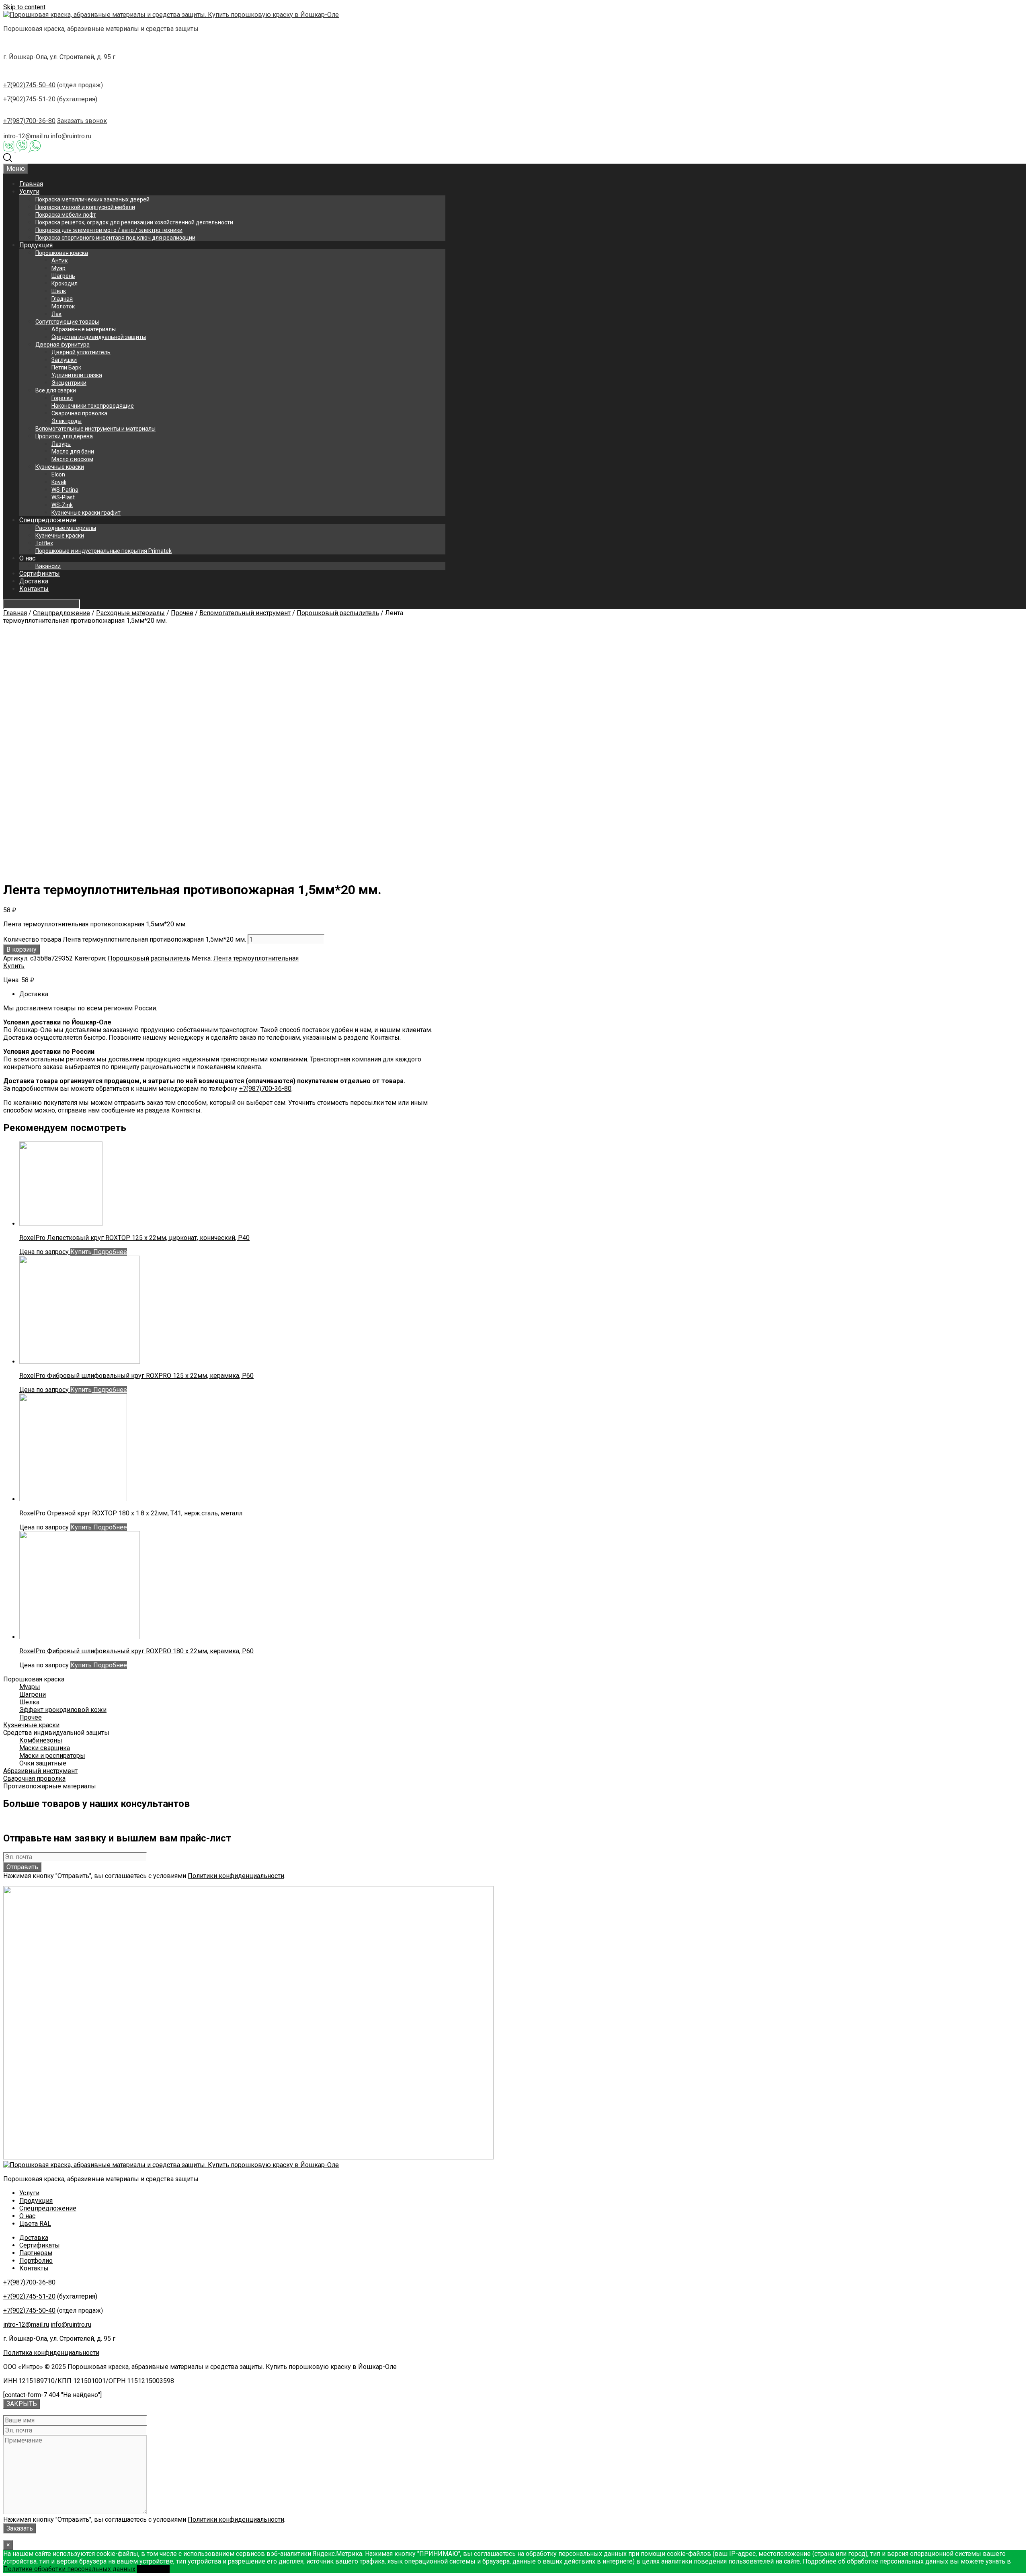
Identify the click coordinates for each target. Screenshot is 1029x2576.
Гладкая (62, 299)
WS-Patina (65, 490)
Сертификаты (40, 574)
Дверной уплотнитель (81, 352)
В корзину (22, 949)
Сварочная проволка (79, 413)
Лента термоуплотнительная (256, 958)
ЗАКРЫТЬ (22, 2404)
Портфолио (36, 2261)
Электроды (67, 421)
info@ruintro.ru (71, 136)
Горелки (62, 398)
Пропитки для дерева (64, 436)
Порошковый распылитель (338, 613)
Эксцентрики (69, 383)
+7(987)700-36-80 (29, 121)
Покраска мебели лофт (66, 215)
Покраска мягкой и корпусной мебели (85, 207)
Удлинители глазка (77, 375)
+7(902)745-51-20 (29, 99)
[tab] (232, 994)
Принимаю (153, 2569)
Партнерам (36, 2253)
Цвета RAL (35, 2224)
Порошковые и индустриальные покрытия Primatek (104, 551)
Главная (31, 184)
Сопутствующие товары (67, 322)
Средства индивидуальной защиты (99, 337)
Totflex (44, 543)
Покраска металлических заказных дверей (92, 199)
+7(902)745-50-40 (29, 85)
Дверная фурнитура (63, 345)
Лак (56, 314)
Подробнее (109, 1252)
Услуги (29, 192)
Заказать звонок (82, 121)
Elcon (58, 474)
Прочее (182, 613)
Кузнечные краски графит (86, 513)
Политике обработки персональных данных (69, 2569)
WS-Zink (62, 505)
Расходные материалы (66, 528)
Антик (59, 261)
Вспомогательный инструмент (245, 613)
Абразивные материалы (84, 329)
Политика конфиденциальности (51, 2353)
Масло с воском (72, 459)
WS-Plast (63, 497)
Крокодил (65, 283)
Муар (58, 268)
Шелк (59, 291)
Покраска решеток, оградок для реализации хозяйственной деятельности (134, 222)
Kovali (59, 482)
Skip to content (24, 7)
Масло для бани (73, 452)
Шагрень (63, 276)
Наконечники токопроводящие (93, 406)
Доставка (34, 581)
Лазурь (61, 444)
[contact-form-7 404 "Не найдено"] (52, 2395)
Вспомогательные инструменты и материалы (95, 429)
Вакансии (48, 566)
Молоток (63, 306)
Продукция (36, 245)
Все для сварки (56, 390)
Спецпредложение (48, 520)
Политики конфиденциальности (236, 1876)
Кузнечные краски (60, 467)
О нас (27, 558)
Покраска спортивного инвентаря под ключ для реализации (115, 238)
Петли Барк (66, 367)
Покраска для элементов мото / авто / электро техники (109, 230)
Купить (14, 966)
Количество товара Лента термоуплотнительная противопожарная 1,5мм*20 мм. (125, 939)
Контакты (34, 589)
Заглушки (64, 360)
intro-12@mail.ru (26, 136)
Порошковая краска (62, 253)
